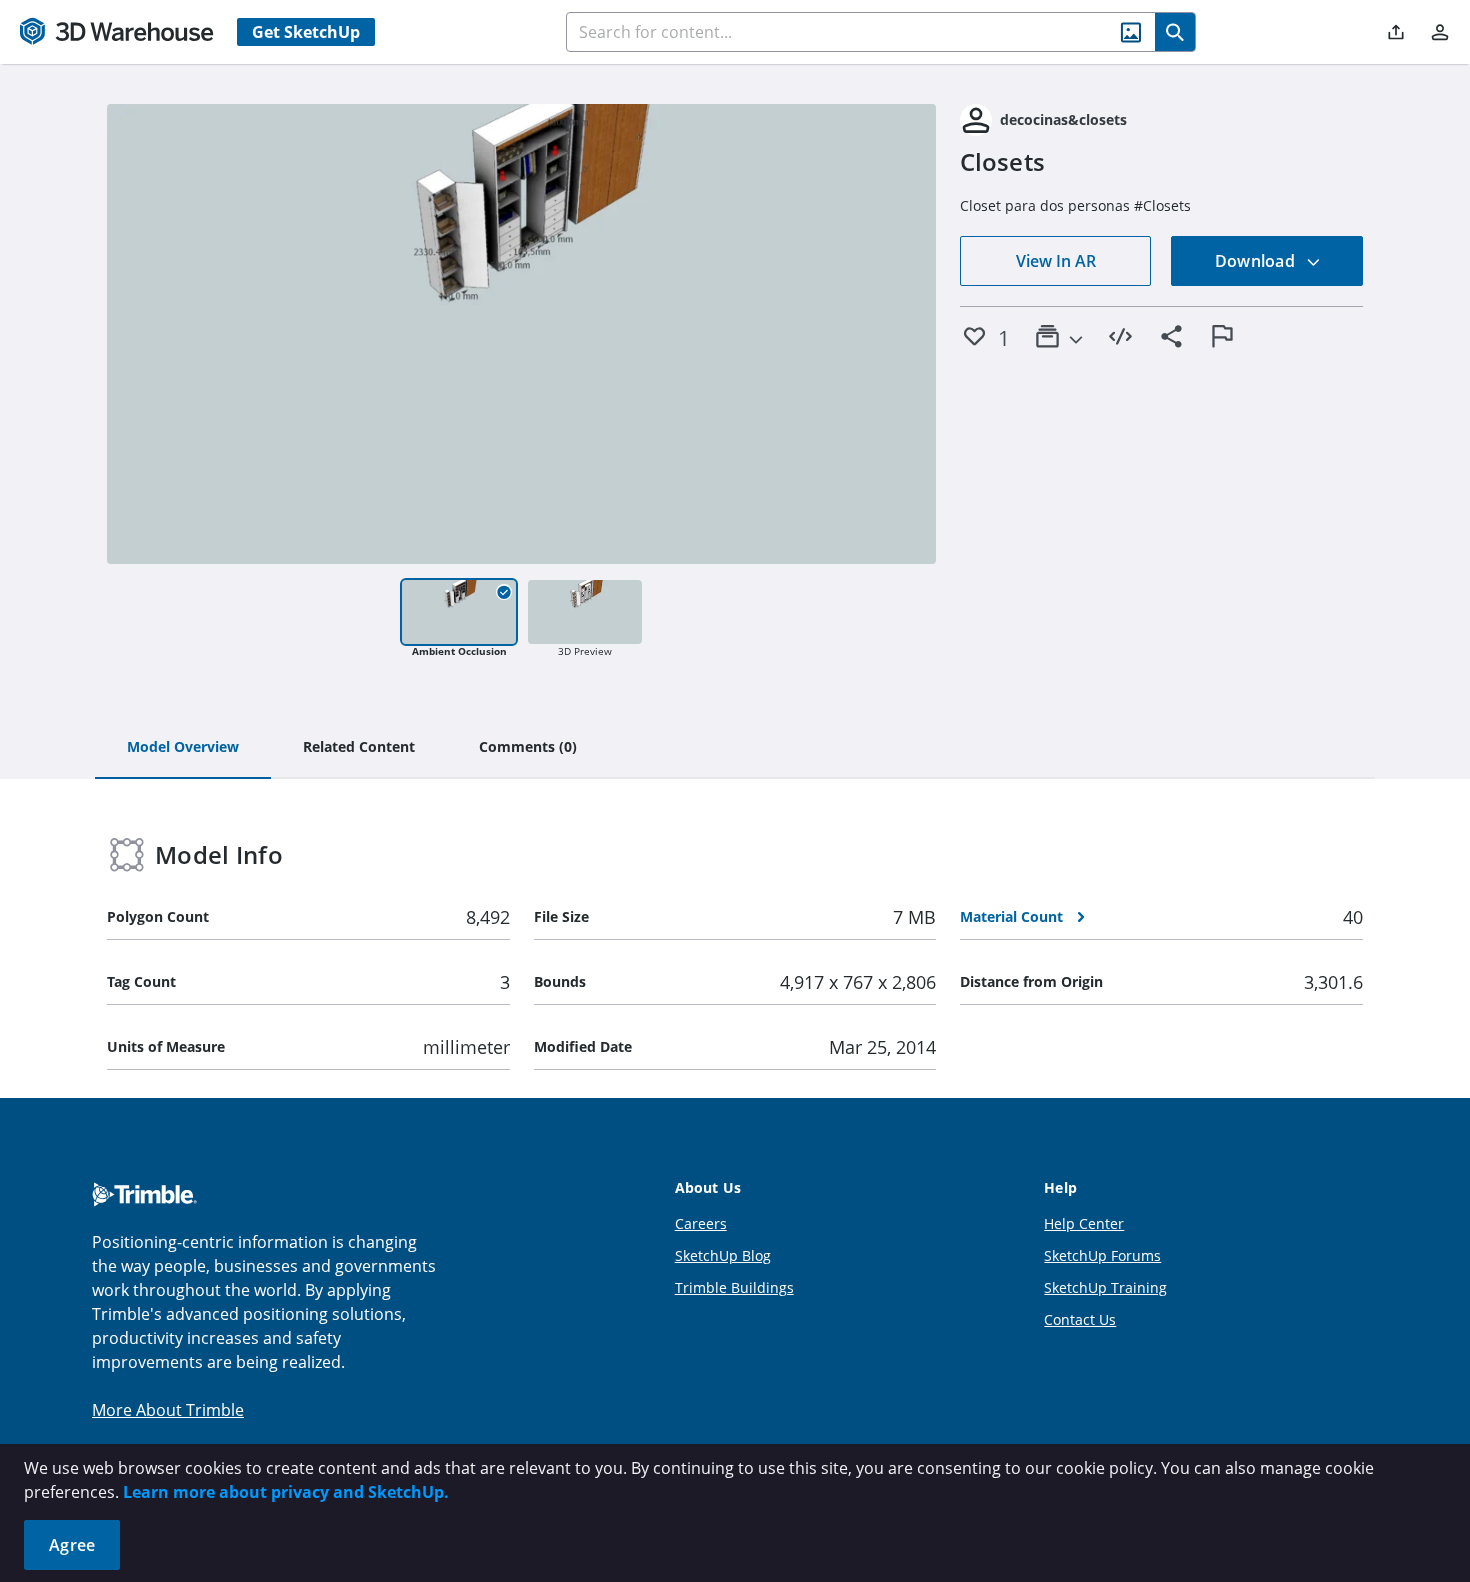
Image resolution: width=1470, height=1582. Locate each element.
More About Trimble (168, 1410)
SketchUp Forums (1102, 1255)
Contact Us (1080, 1319)
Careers (701, 1223)
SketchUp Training (1105, 1287)
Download (1257, 261)
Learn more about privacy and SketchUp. (286, 1492)
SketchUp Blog (723, 1255)
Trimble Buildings (734, 1287)
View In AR (1056, 261)
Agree (72, 1545)
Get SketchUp (306, 32)
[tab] (183, 748)
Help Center (1084, 1223)
